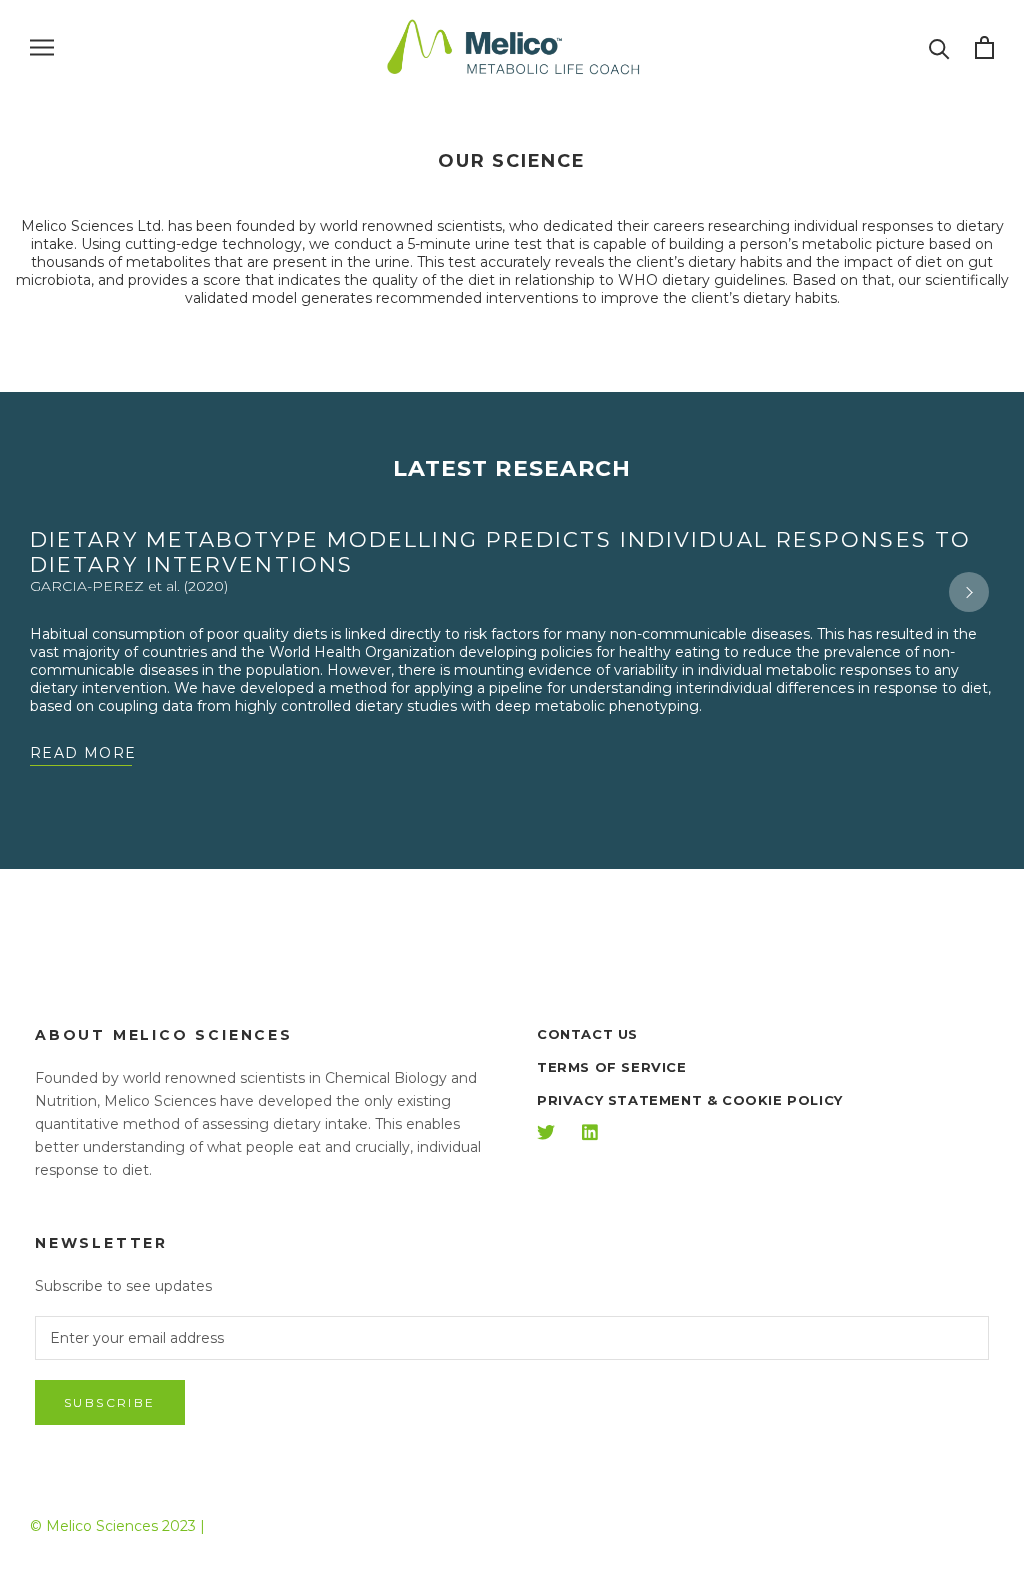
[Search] (939, 47)
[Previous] (55, 592)
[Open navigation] (42, 47)
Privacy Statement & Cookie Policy (690, 1100)
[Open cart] (984, 47)
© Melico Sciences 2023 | (117, 1526)
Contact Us (587, 1034)
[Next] (969, 592)
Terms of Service (612, 1067)
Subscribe (110, 1402)
